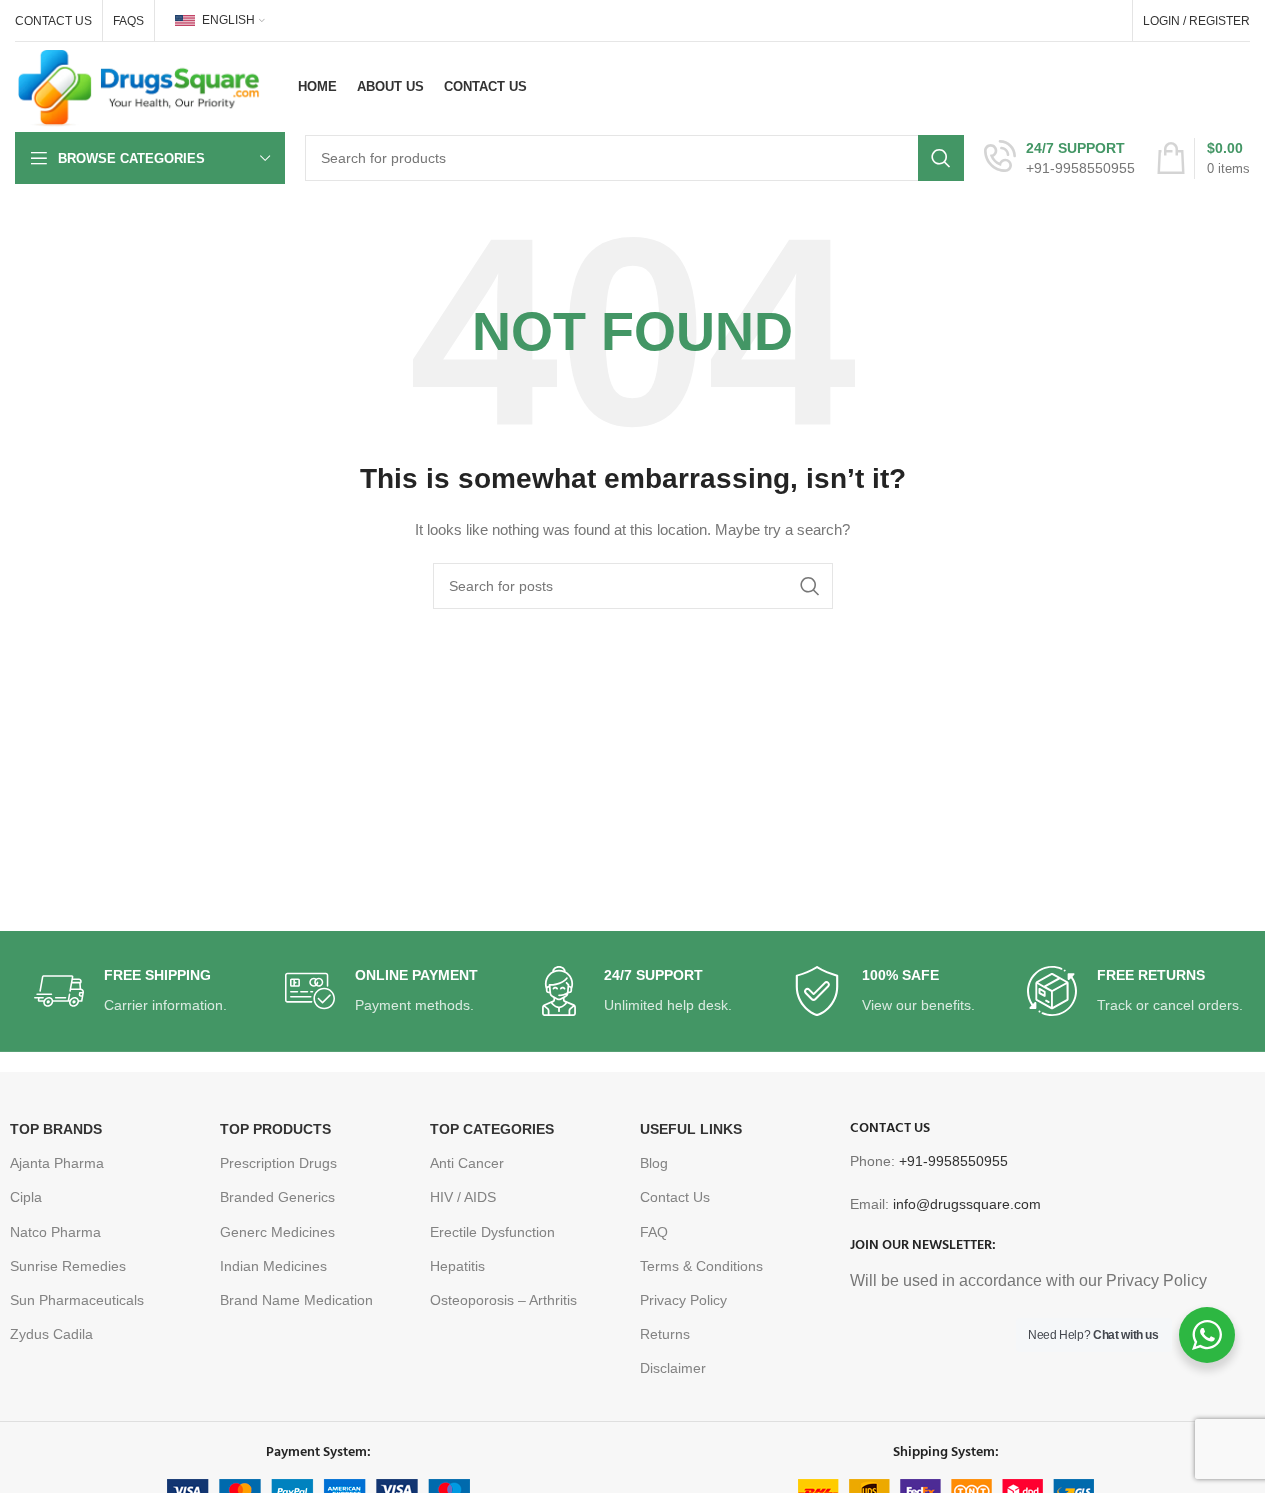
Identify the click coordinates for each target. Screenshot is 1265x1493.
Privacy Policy (683, 1300)
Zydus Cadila (51, 1334)
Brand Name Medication (296, 1300)
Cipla (26, 1197)
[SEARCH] (941, 158)
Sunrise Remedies (68, 1266)
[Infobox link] (1059, 158)
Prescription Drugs (278, 1163)
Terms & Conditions (701, 1266)
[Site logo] (139, 86)
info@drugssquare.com (967, 1204)
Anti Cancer (467, 1163)
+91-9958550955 (953, 1161)
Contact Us (675, 1197)
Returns (665, 1334)
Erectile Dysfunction (492, 1232)
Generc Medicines (277, 1232)
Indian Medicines (273, 1266)
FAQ (654, 1232)
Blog (654, 1163)
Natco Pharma (55, 1232)
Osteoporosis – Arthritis (503, 1300)
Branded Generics (277, 1197)
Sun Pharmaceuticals (77, 1300)
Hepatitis (457, 1266)
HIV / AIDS (463, 1197)
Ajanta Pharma (57, 1163)
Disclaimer (673, 1368)
